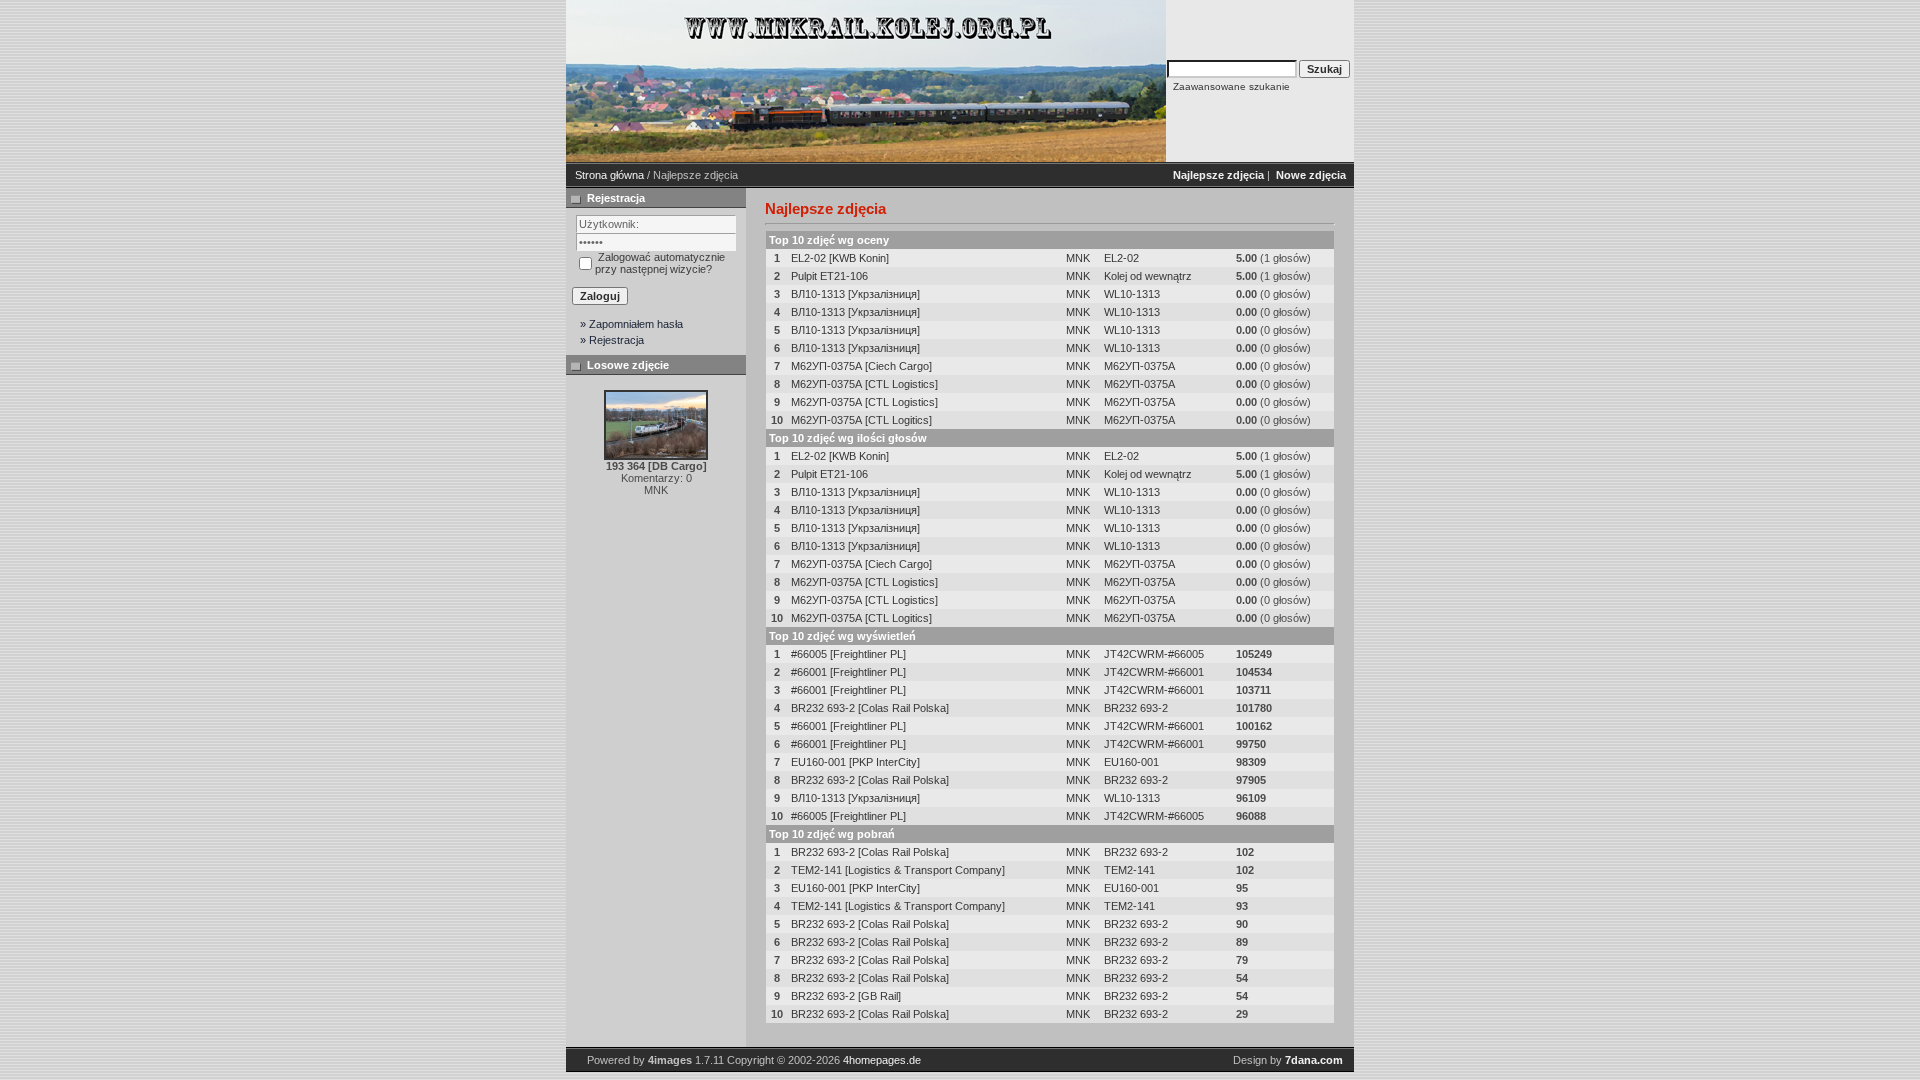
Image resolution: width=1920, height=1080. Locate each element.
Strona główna (609, 175)
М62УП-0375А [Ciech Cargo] (861, 366)
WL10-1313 (1132, 294)
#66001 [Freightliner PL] (848, 672)
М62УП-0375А (1139, 366)
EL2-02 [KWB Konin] (840, 258)
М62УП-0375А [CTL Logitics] (861, 420)
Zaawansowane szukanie (1231, 86)
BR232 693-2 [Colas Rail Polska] (870, 708)
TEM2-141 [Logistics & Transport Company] (898, 870)
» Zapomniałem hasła (631, 324)
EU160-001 (1131, 762)
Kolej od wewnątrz (1148, 276)
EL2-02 (1121, 258)
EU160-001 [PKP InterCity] (855, 762)
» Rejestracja (612, 340)
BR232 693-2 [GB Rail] (846, 996)
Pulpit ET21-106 (829, 276)
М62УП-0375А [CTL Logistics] (864, 384)
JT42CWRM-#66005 (1154, 654)
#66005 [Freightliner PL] (848, 654)
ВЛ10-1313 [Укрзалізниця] (855, 294)
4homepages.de (882, 1060)
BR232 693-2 (1136, 708)
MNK (1078, 258)
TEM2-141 (1129, 870)
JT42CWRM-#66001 (1154, 672)
